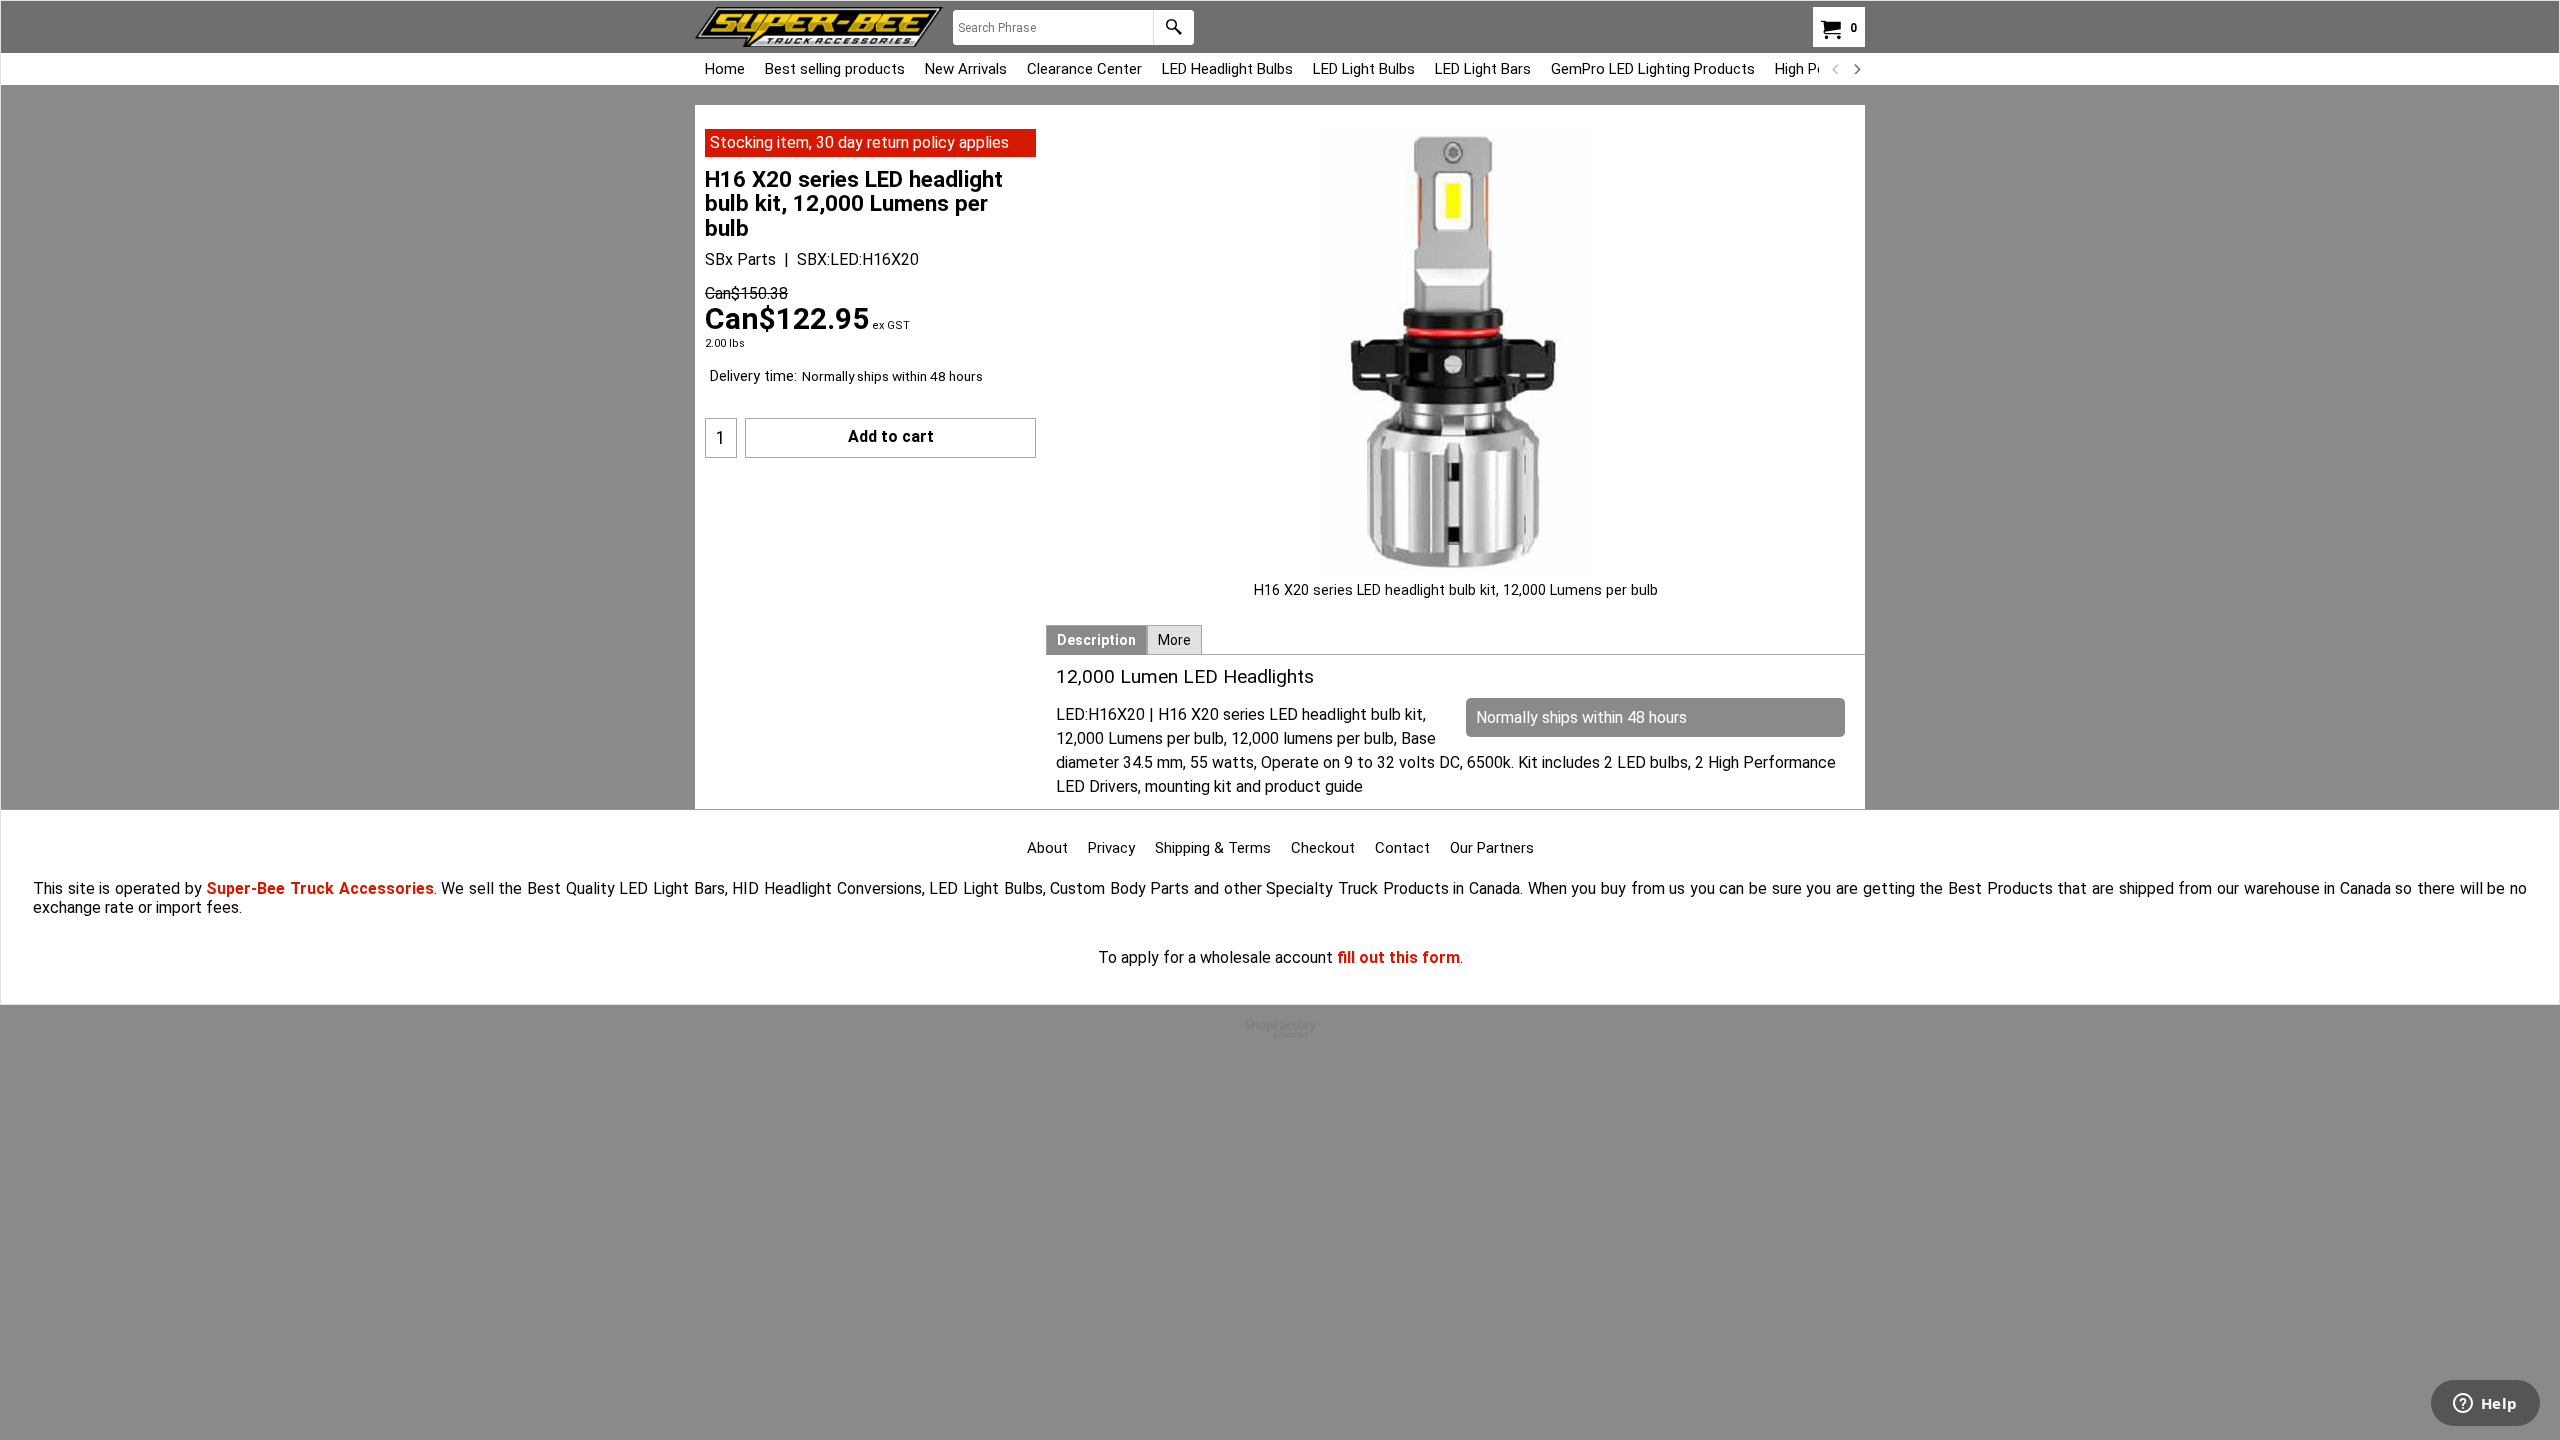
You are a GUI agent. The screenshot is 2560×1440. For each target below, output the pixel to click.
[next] (1856, 69)
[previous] (1836, 69)
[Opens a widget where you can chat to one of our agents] (2485, 1405)
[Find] (1173, 27)
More (1174, 640)
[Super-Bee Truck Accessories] (819, 27)
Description (1096, 640)
